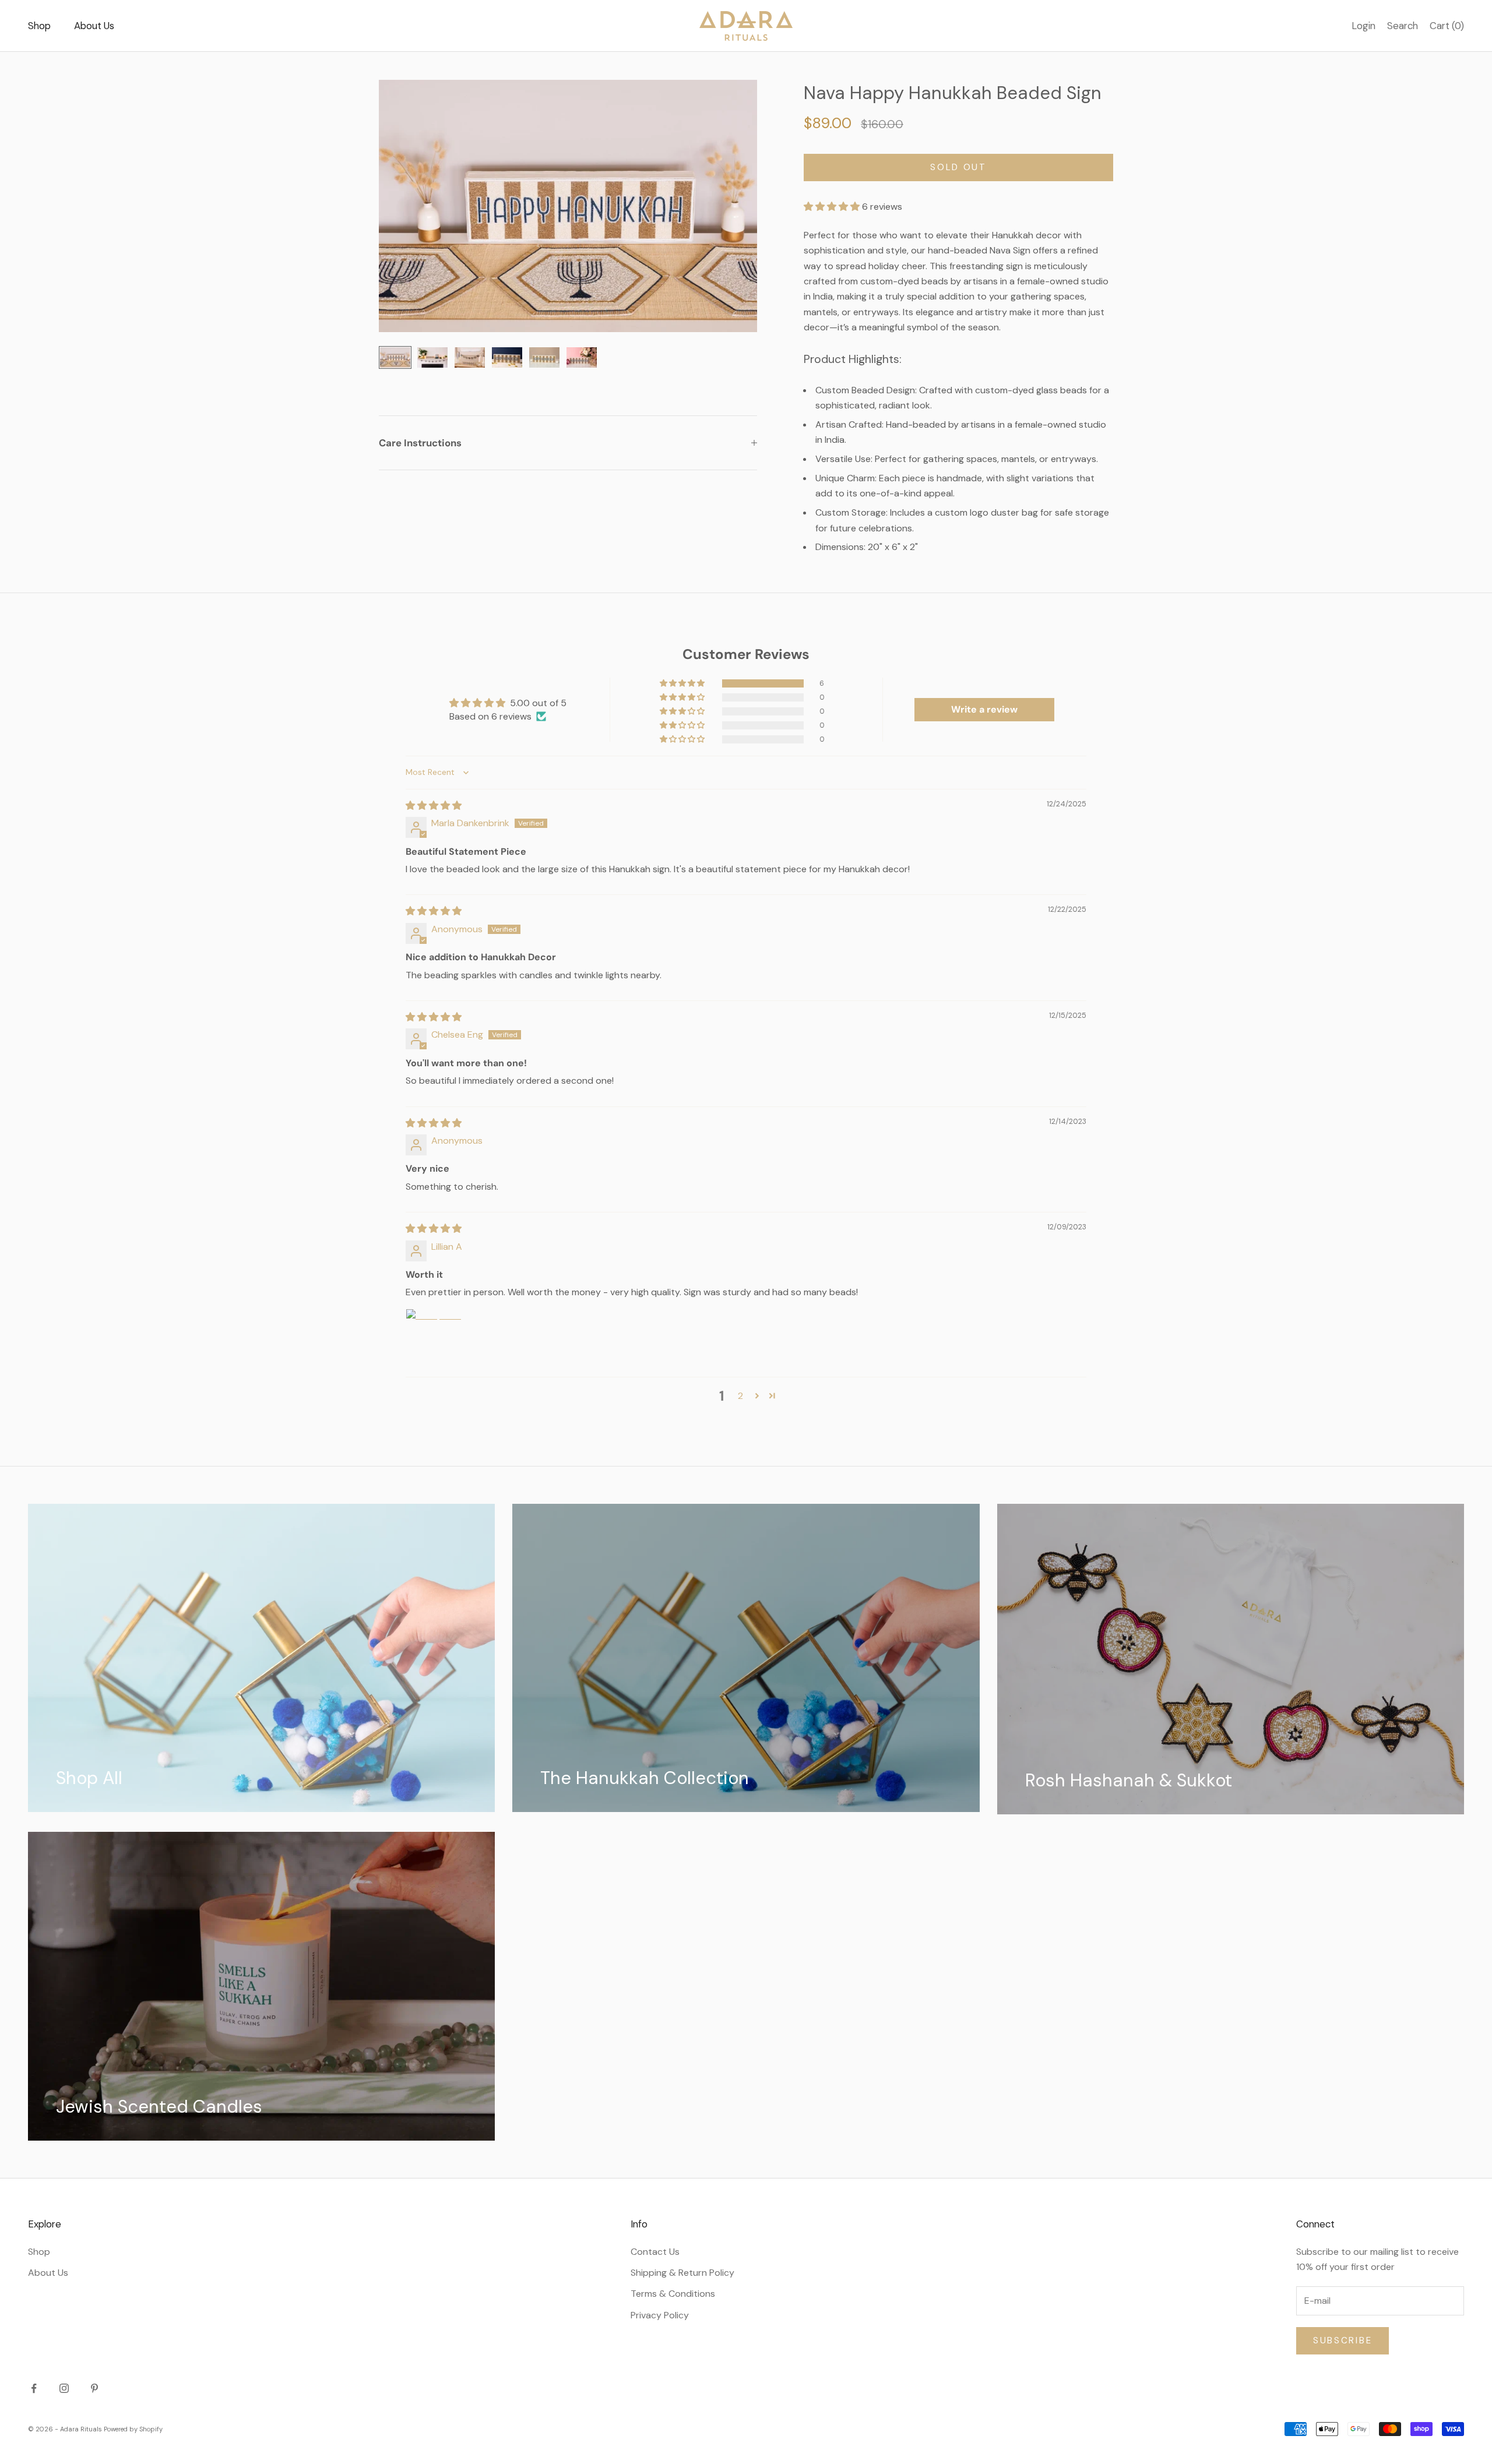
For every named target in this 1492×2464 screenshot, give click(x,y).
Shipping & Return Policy (682, 2273)
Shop (39, 26)
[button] (833, 207)
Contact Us (655, 2252)
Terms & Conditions (673, 2294)
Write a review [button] (984, 709)
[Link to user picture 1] (434, 1337)
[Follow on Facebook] (34, 2388)
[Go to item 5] (544, 357)
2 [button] (740, 1396)
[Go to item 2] (432, 357)
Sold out (958, 167)
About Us (94, 26)
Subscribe (1343, 2340)
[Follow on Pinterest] (94, 2388)
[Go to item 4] (507, 357)
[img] (434, 806)
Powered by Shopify (133, 2429)
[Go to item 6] (582, 357)
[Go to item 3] (470, 357)
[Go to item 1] (395, 357)
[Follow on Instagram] (64, 2388)
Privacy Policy (660, 2315)
